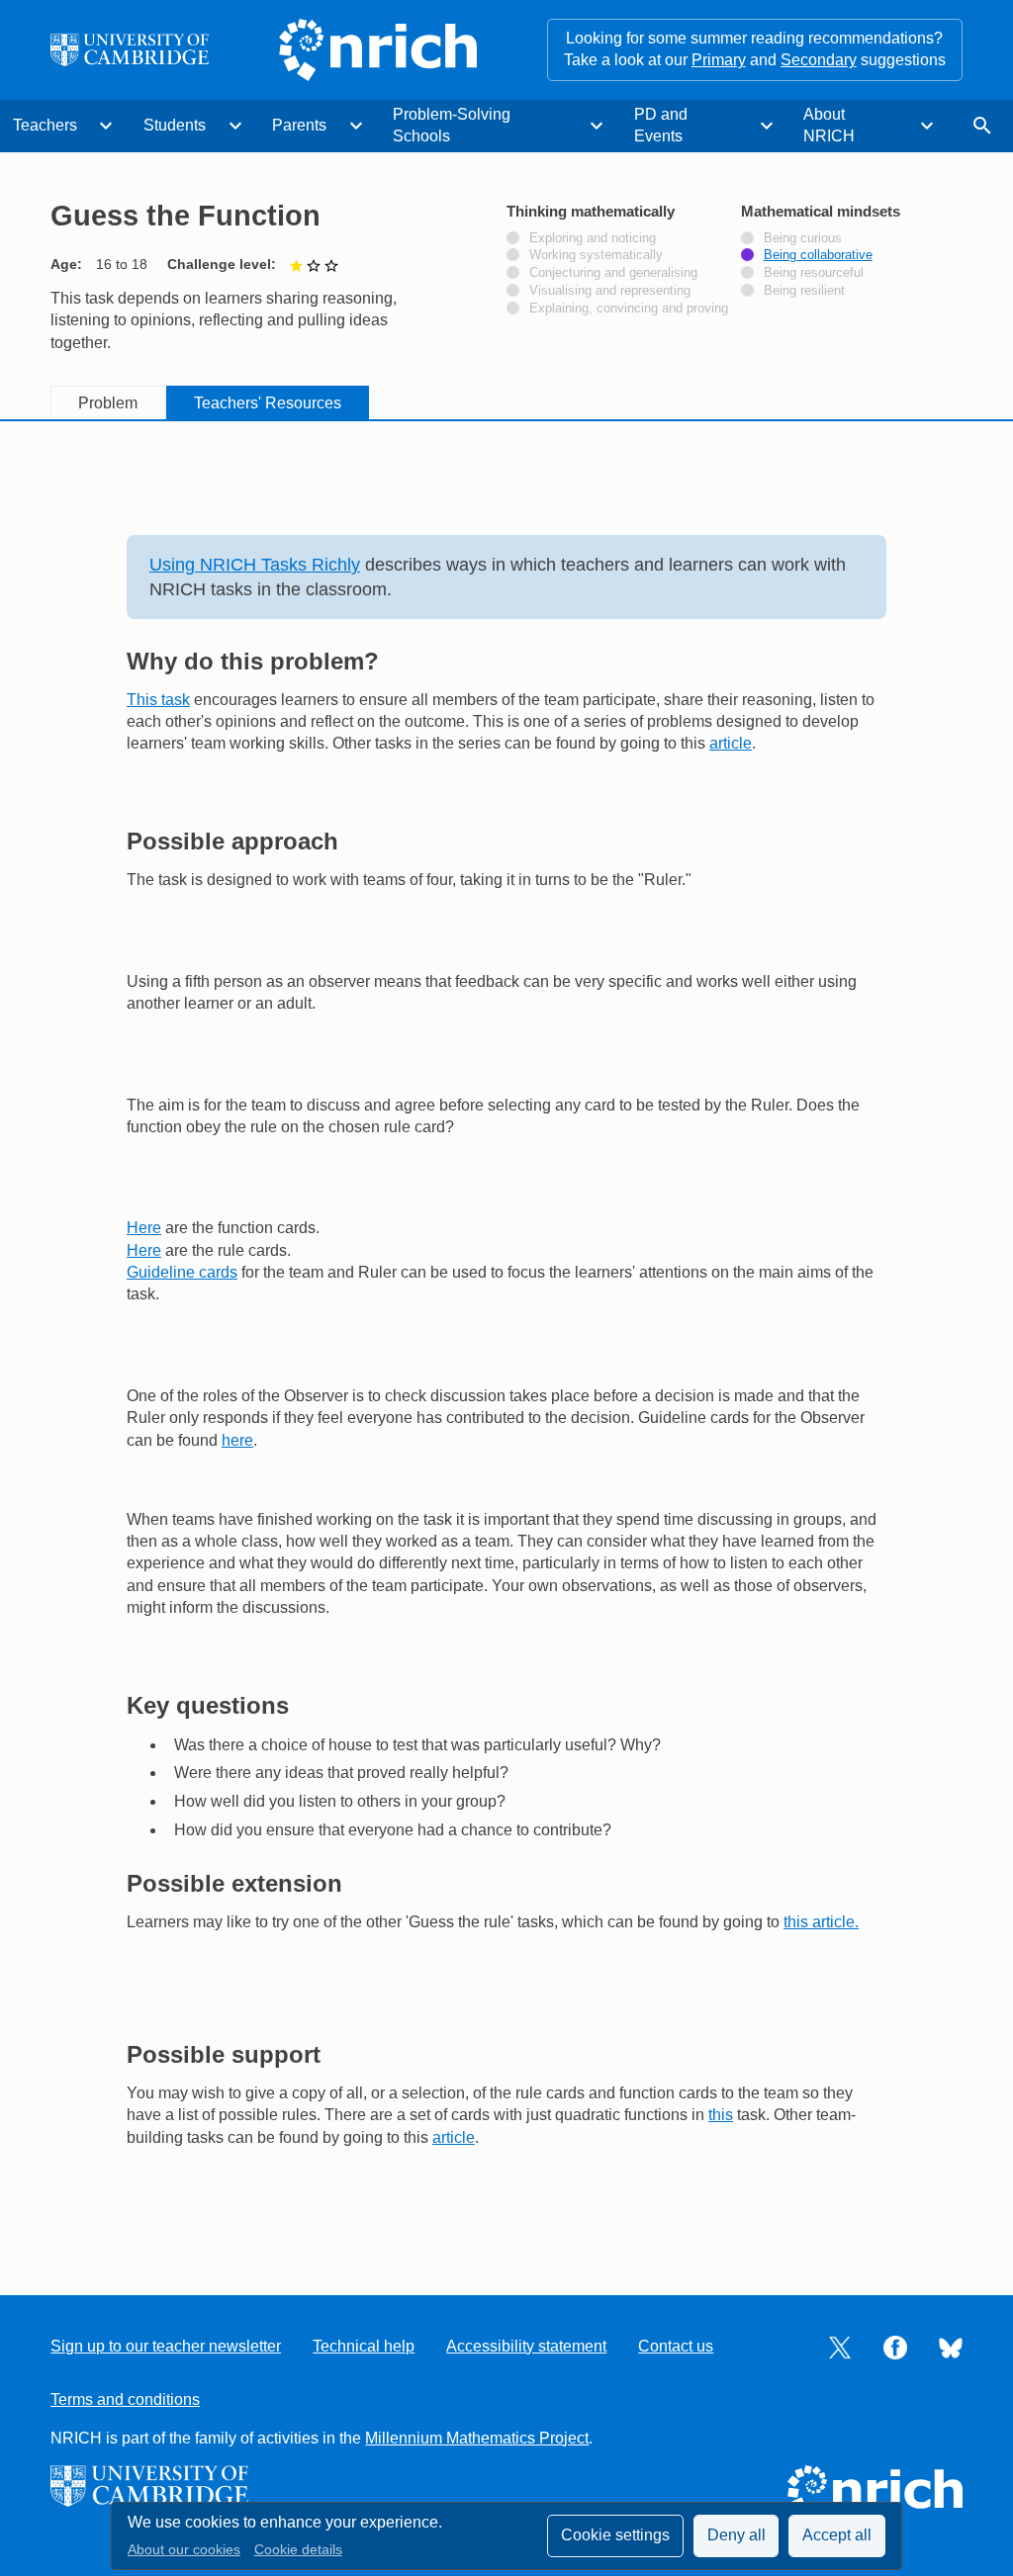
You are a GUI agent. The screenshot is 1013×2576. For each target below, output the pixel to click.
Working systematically (596, 255)
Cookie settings (615, 2535)
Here (144, 1228)
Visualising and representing (610, 291)
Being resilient (804, 291)
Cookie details (298, 2550)
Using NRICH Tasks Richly (255, 565)
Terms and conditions (125, 2399)
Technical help (364, 2346)
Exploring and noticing (593, 238)
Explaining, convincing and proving (629, 309)
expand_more (106, 126)
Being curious (803, 238)
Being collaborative (818, 255)
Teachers (45, 125)
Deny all (737, 2535)
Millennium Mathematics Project (477, 2438)
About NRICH (829, 125)
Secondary (819, 60)
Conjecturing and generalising (613, 273)
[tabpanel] (506, 1340)
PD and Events (661, 125)
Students (175, 125)
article (731, 743)
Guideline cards (182, 1272)
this (721, 2115)
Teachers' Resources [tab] (268, 403)
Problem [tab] (108, 403)
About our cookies (184, 2550)
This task (158, 700)
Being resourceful (814, 273)
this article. (821, 1922)
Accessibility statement (526, 2346)
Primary (719, 60)
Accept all (837, 2535)
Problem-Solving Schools (452, 125)
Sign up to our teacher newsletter (166, 2346)
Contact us (676, 2346)
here (237, 1440)
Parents (299, 125)
